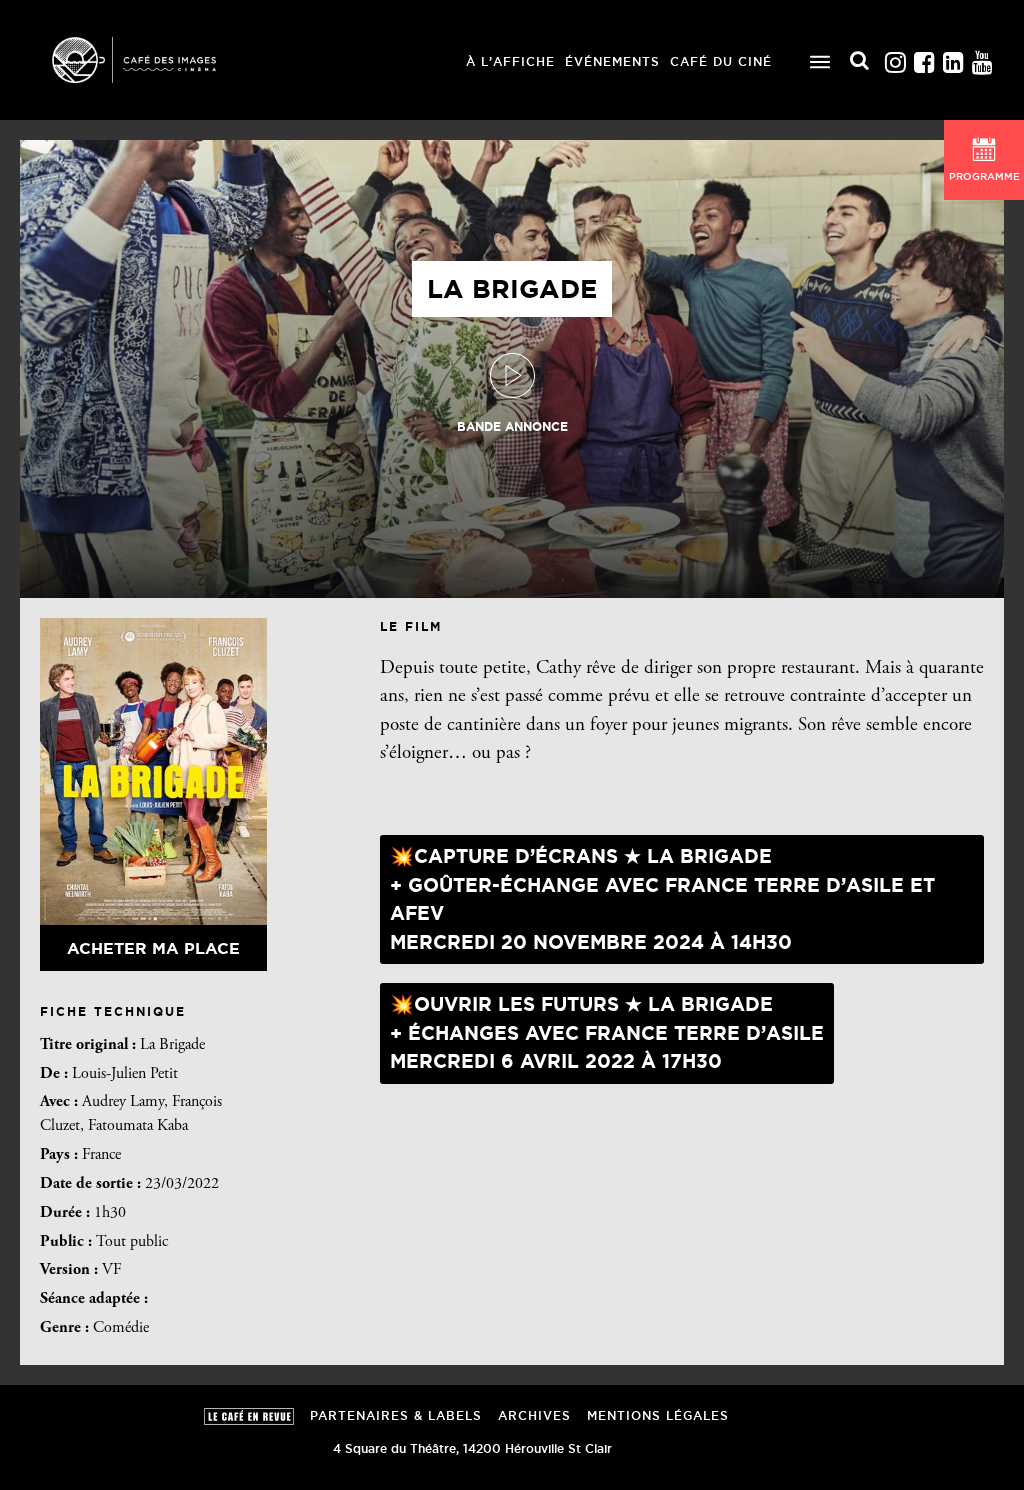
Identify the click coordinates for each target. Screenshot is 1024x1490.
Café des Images (160, 60)
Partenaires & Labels (396, 1415)
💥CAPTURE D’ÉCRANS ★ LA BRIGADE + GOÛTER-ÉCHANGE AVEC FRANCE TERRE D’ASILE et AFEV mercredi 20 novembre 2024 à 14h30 (662, 899)
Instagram (895, 57)
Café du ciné (721, 61)
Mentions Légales (658, 1415)
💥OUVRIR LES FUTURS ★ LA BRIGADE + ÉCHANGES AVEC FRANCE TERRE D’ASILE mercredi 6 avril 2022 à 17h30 (607, 1032)
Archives (534, 1415)
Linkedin (953, 57)
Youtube (982, 57)
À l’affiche (510, 61)
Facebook (924, 57)
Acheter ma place (153, 948)
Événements (612, 61)
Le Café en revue (249, 1416)
